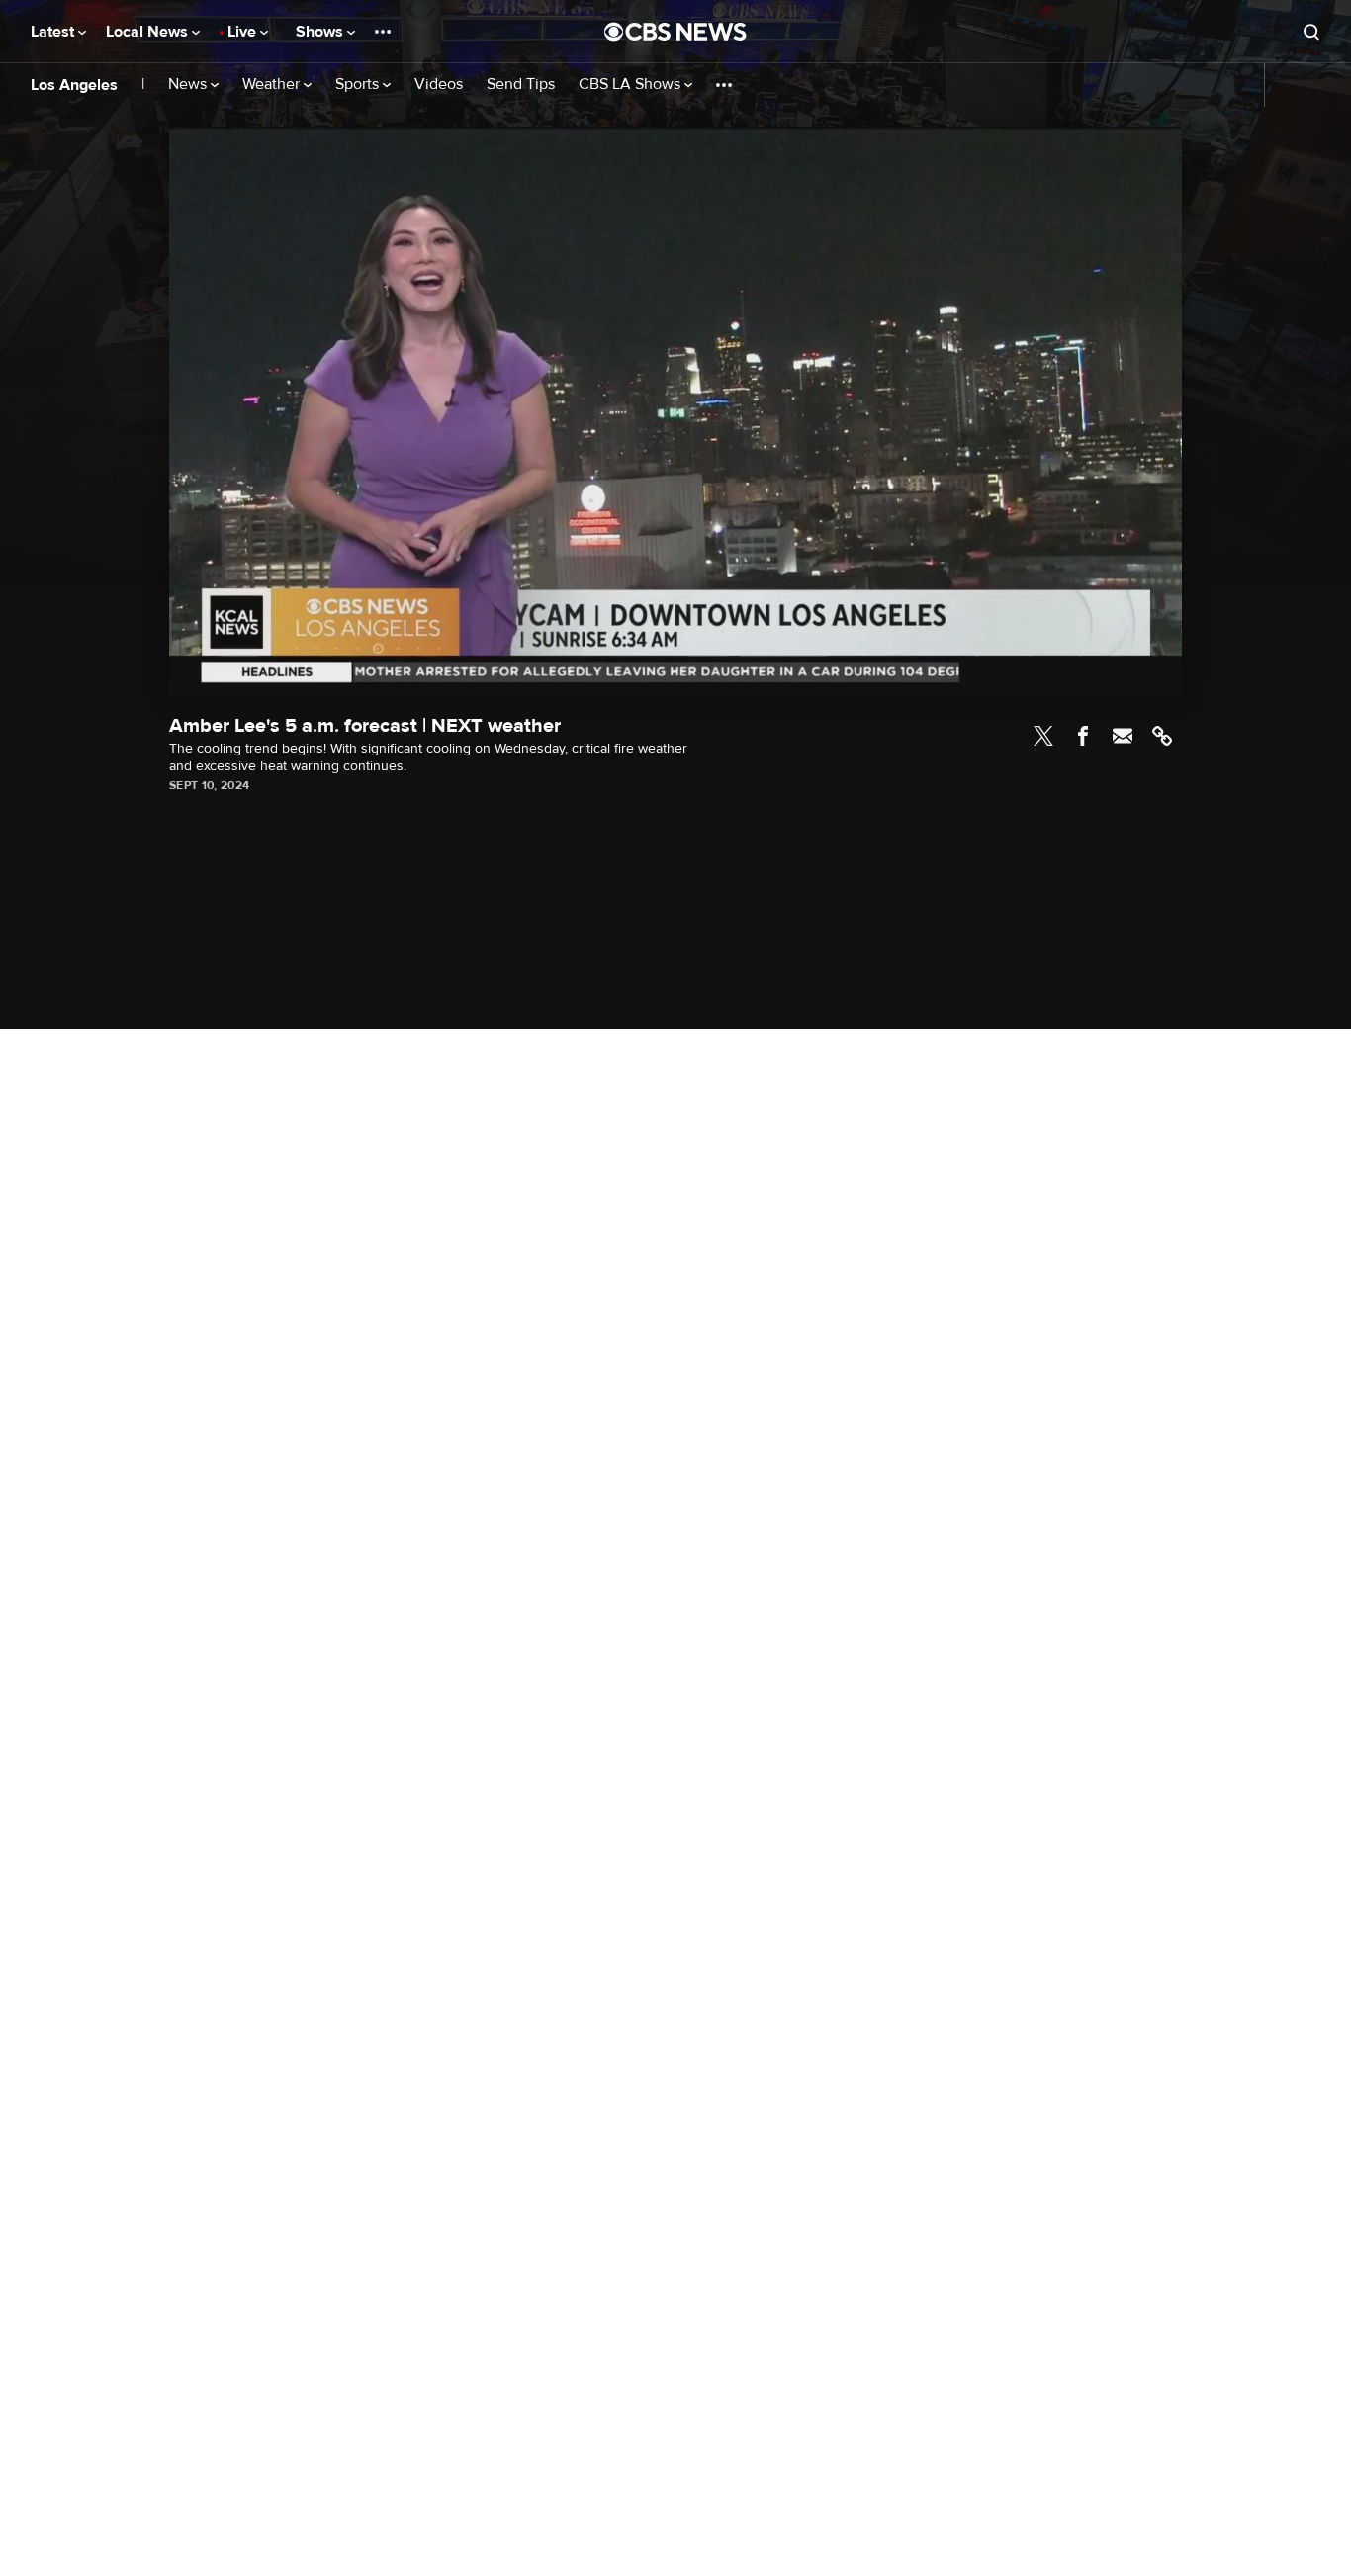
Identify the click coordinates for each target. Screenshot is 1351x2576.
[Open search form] (1311, 32)
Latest (54, 32)
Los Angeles (74, 85)
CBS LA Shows (631, 85)
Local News (149, 32)
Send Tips (521, 85)
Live (244, 32)
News (189, 85)
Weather (273, 85)
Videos (439, 85)
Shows (321, 32)
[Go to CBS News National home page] (675, 32)
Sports (359, 85)
